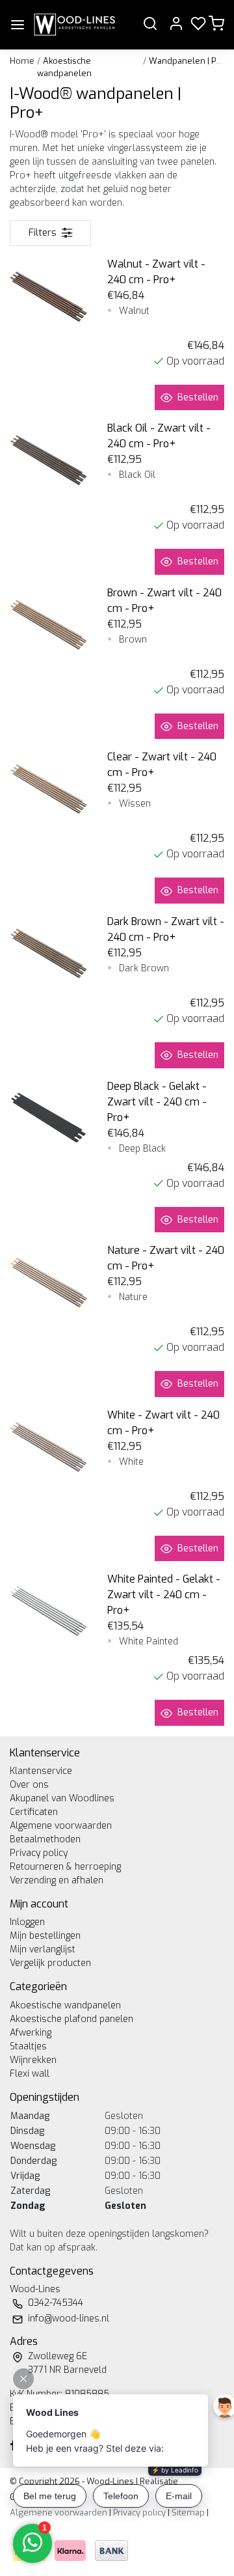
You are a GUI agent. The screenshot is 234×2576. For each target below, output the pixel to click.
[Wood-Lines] (74, 25)
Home (22, 61)
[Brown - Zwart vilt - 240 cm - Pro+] (49, 624)
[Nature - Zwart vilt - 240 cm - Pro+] (49, 1282)
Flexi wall (30, 2074)
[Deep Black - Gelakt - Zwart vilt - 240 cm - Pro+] (49, 1118)
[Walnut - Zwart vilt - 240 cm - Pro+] (49, 296)
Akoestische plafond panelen (71, 2019)
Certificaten (34, 1812)
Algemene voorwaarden (61, 1826)
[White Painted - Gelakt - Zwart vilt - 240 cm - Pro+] (49, 1611)
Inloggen (27, 1922)
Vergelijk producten (50, 1963)
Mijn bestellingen (45, 1936)
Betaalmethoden (45, 1839)
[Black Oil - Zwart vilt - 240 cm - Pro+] (49, 460)
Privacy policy (39, 1853)
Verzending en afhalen (57, 1880)
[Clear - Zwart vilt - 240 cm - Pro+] (49, 788)
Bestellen (198, 397)
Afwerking (31, 2033)
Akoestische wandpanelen (65, 2005)
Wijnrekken (33, 2060)
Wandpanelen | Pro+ (189, 61)
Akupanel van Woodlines (62, 1798)
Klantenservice (41, 1771)
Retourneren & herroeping (65, 1867)
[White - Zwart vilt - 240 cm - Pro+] (49, 1447)
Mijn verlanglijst (43, 1949)
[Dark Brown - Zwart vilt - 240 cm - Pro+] (49, 953)
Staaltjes (28, 2046)
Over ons (29, 1785)
